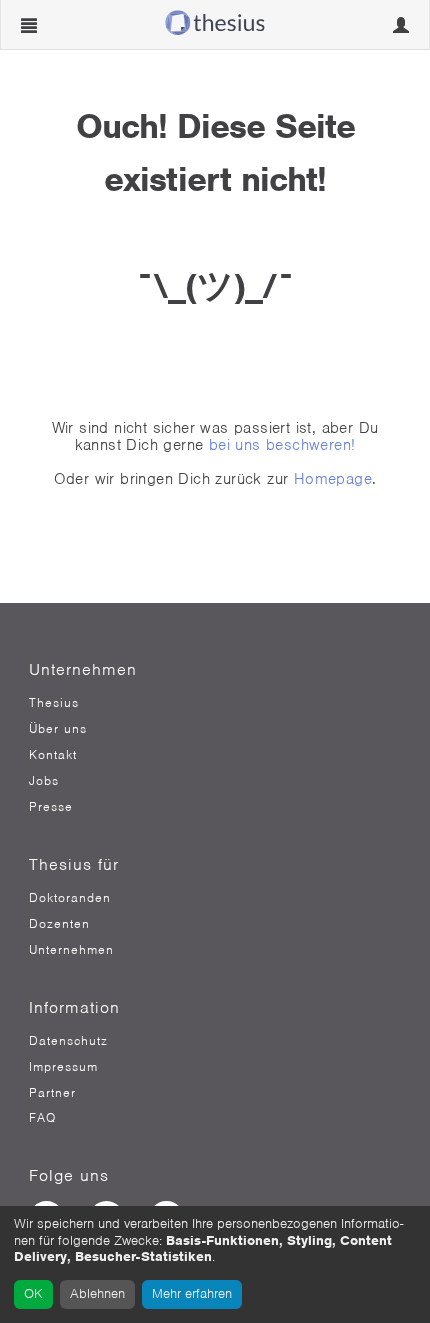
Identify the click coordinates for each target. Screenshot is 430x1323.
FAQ (42, 1118)
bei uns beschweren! (282, 445)
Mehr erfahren (192, 1293)
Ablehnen (97, 1293)
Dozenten (59, 924)
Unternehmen (71, 950)
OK (33, 1293)
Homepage (333, 479)
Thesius (54, 703)
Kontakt (53, 755)
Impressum (63, 1067)
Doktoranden (70, 898)
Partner (52, 1093)
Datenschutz (68, 1041)
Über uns (58, 729)
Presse (51, 807)
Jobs (44, 781)
